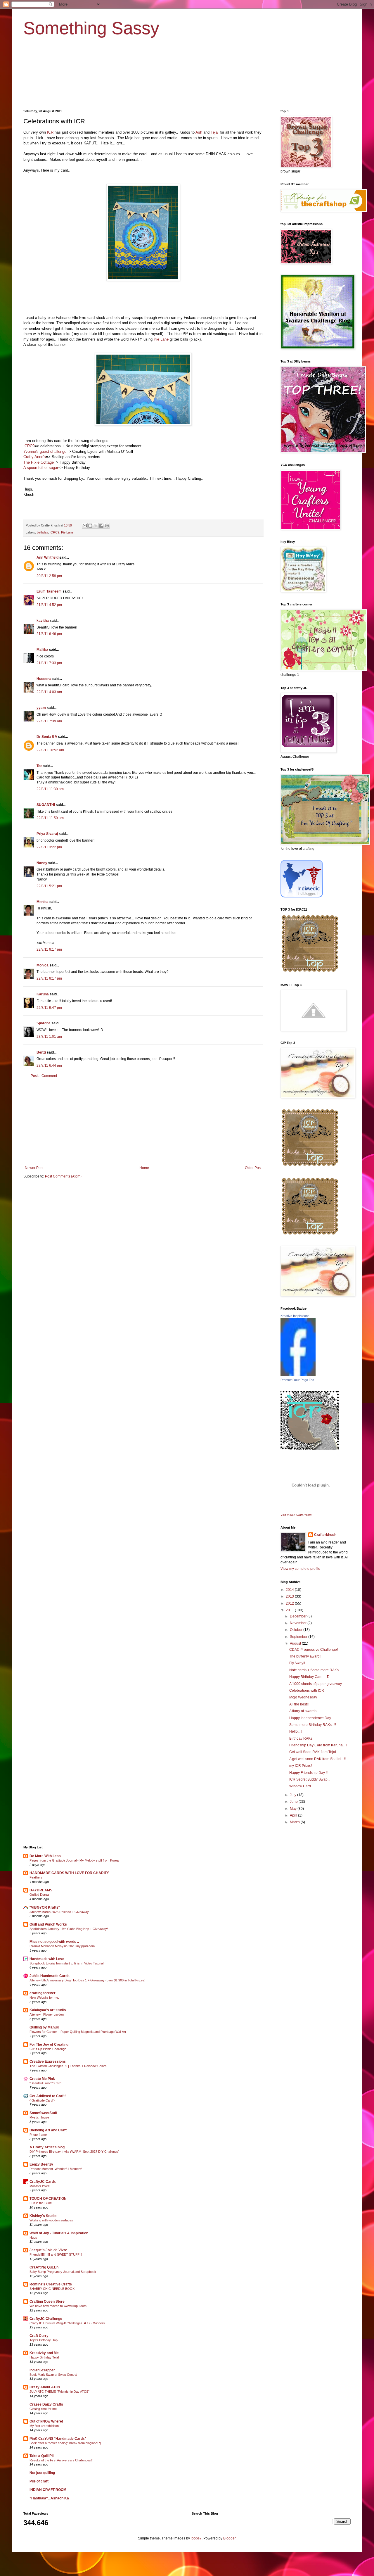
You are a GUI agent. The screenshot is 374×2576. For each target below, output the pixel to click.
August (296, 1643)
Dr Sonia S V (47, 737)
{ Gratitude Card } (42, 2100)
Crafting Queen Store (47, 2302)
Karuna (43, 994)
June (294, 1802)
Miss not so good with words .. (54, 1942)
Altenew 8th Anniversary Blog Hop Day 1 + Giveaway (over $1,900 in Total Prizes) (88, 1980)
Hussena (44, 679)
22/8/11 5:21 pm (49, 886)
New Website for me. (44, 1997)
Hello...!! (296, 1731)
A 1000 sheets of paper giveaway (316, 1684)
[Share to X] (96, 526)
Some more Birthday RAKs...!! (313, 1725)
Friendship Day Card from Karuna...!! (318, 1745)
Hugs (33, 2237)
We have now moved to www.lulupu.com (58, 2306)
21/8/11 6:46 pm (49, 634)
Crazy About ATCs (45, 2387)
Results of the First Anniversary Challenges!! (61, 2460)
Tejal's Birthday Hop (44, 2340)
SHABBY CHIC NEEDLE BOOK (52, 2289)
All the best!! (299, 1704)
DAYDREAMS (41, 1890)
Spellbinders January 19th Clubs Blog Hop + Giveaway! (69, 1929)
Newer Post (34, 1168)
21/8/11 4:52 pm (49, 605)
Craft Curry (39, 2336)
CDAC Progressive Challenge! (314, 1650)
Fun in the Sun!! (41, 2203)
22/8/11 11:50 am (50, 818)
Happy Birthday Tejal (44, 2357)
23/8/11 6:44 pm (49, 1066)
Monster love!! (40, 2186)
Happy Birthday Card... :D (309, 1677)
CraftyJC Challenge (46, 2319)
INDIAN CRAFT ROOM (48, 2490)
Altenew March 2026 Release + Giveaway (59, 1912)
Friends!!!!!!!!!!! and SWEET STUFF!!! (56, 2254)
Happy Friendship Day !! (308, 1773)
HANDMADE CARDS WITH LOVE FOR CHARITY (69, 1873)
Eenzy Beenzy (41, 2164)
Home (144, 1168)
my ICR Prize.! (301, 1766)
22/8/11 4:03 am (49, 692)
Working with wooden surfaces (51, 2220)
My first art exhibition (44, 2426)
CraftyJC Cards (43, 2182)
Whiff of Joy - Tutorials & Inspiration (59, 2233)
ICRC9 (29, 446)
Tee (39, 766)
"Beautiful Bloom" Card (45, 2083)
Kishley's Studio (43, 2216)
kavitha (43, 621)
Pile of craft (39, 2481)
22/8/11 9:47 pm (49, 1008)
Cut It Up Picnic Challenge (48, 2049)
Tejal (215, 132)
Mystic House (39, 2117)
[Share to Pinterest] (107, 526)
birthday (42, 532)
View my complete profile (300, 1569)
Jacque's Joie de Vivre (48, 2250)
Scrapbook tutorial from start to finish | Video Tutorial (66, 1963)
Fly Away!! (297, 1663)
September (299, 1637)
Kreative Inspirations (295, 1316)
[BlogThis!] (90, 526)
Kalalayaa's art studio (48, 2010)
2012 (290, 1603)
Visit (296, 1515)
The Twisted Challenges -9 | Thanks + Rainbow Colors (68, 2066)
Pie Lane (161, 339)
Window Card (300, 1786)
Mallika (42, 650)
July (294, 1795)
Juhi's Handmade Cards (50, 1976)
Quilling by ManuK (44, 2027)
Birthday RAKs (301, 1738)
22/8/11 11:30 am (50, 789)
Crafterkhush (325, 1535)
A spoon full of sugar (41, 468)
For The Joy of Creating (49, 2045)
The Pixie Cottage (39, 462)
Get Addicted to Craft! (48, 2096)
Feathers (36, 1877)
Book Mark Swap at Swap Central (53, 2375)
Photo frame (38, 2135)
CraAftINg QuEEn (44, 2267)
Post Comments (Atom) (63, 1176)
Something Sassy (91, 28)
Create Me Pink (42, 2079)
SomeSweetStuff (43, 2113)
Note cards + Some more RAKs (314, 1670)
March (295, 1822)
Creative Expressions (48, 2062)
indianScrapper (42, 2370)
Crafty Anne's (35, 457)
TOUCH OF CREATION (48, 2199)
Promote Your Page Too (297, 1380)
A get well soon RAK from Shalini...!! (317, 1759)
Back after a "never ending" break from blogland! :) (65, 2443)
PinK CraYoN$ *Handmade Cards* (58, 2439)
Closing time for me (43, 2409)
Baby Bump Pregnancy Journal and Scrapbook (63, 2272)
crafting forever (43, 1993)
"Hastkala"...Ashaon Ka (49, 2498)
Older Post (253, 1168)
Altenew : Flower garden (47, 2014)
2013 (290, 1596)
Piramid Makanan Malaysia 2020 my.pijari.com (62, 1946)
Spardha (44, 1023)
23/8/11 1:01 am (49, 1037)
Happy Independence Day (310, 1718)
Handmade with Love (47, 1959)
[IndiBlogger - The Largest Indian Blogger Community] (302, 896)
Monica (43, 902)
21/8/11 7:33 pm (49, 663)
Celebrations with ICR (307, 1691)
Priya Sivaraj (47, 834)
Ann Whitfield (47, 557)
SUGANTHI (46, 805)
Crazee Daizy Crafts (46, 2404)
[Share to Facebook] (101, 526)
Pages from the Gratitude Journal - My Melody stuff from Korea (74, 1860)
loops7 (196, 2538)
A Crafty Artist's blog (47, 2147)
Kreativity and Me (44, 2353)
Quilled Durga (39, 1895)
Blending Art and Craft (48, 2130)
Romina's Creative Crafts (51, 2284)
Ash (199, 132)
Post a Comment (44, 1076)
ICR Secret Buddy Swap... (310, 1779)
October (297, 1630)
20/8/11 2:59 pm (49, 576)
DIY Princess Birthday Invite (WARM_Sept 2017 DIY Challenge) (75, 2152)
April (294, 1815)
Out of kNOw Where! (46, 2421)
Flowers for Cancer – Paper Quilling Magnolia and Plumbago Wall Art (78, 2032)
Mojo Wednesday (303, 1697)
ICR (50, 132)
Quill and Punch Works (48, 1924)
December (299, 1616)
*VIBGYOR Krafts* (45, 1907)
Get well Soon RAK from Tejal (313, 1752)
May (294, 1809)
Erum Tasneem (49, 591)
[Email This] (85, 526)
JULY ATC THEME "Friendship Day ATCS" (59, 2392)
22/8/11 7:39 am (49, 721)
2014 (290, 1590)
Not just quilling (42, 2473)
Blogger (229, 2538)
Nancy (42, 863)
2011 (290, 1610)
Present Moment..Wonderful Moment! (56, 2169)
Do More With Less (45, 1856)
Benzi (41, 1052)
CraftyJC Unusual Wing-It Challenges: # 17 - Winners (67, 2323)
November (299, 1623)
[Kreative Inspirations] (298, 1375)
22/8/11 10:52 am (50, 750)
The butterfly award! (305, 1656)
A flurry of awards (303, 1711)
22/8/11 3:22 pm (49, 847)
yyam (41, 708)
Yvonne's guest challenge (45, 452)
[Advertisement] (143, 1122)
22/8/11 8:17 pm (49, 949)
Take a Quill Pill (42, 2456)
